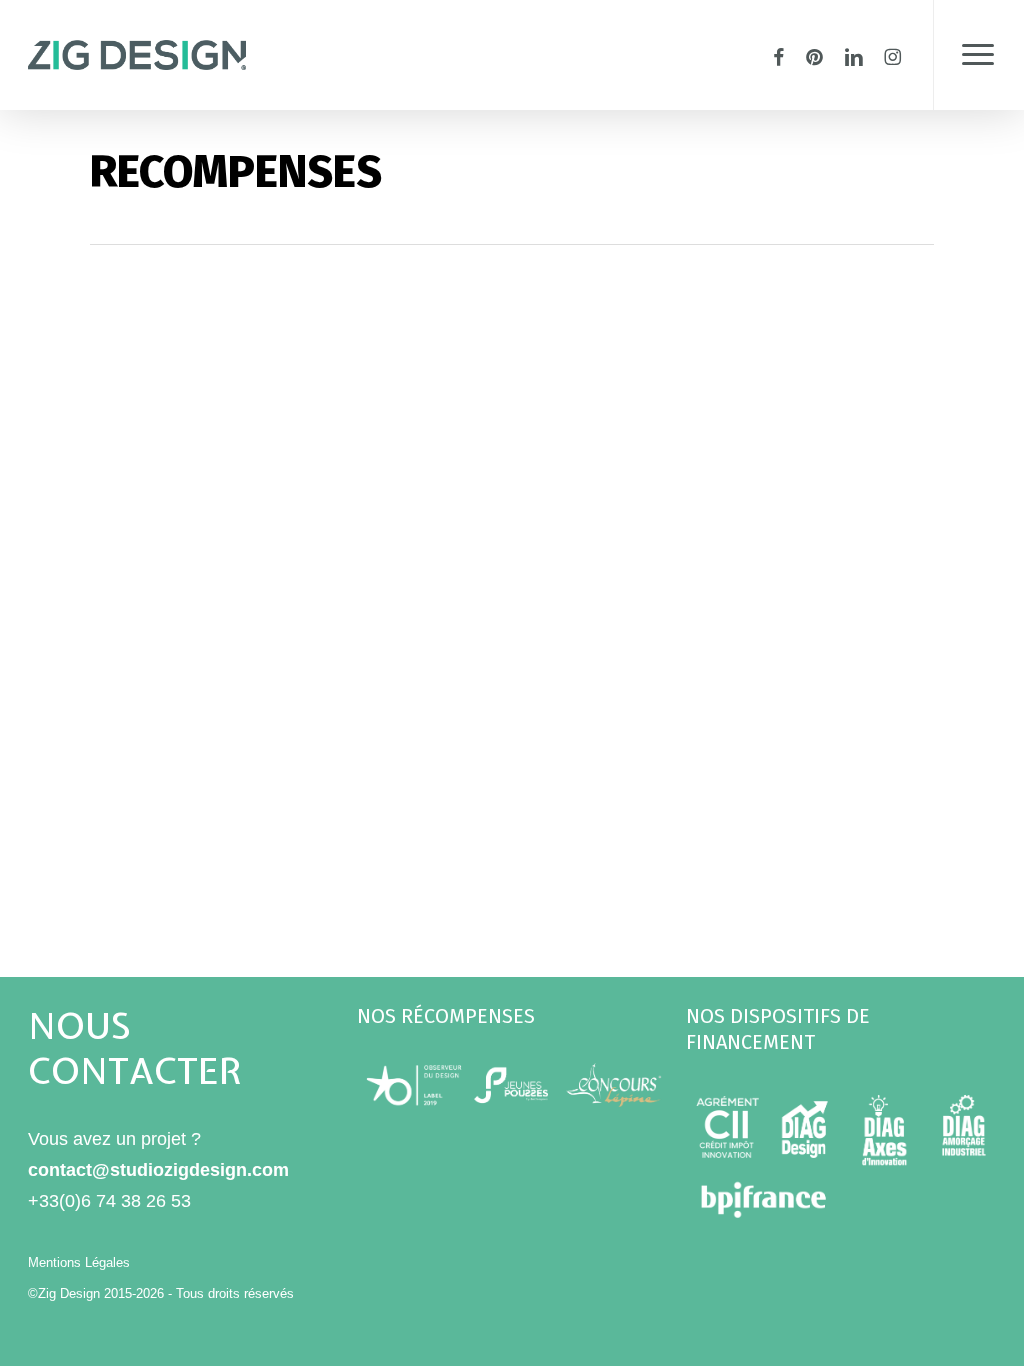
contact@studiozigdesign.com (158, 1170)
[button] (978, 55)
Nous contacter (135, 1048)
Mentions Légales (79, 1262)
